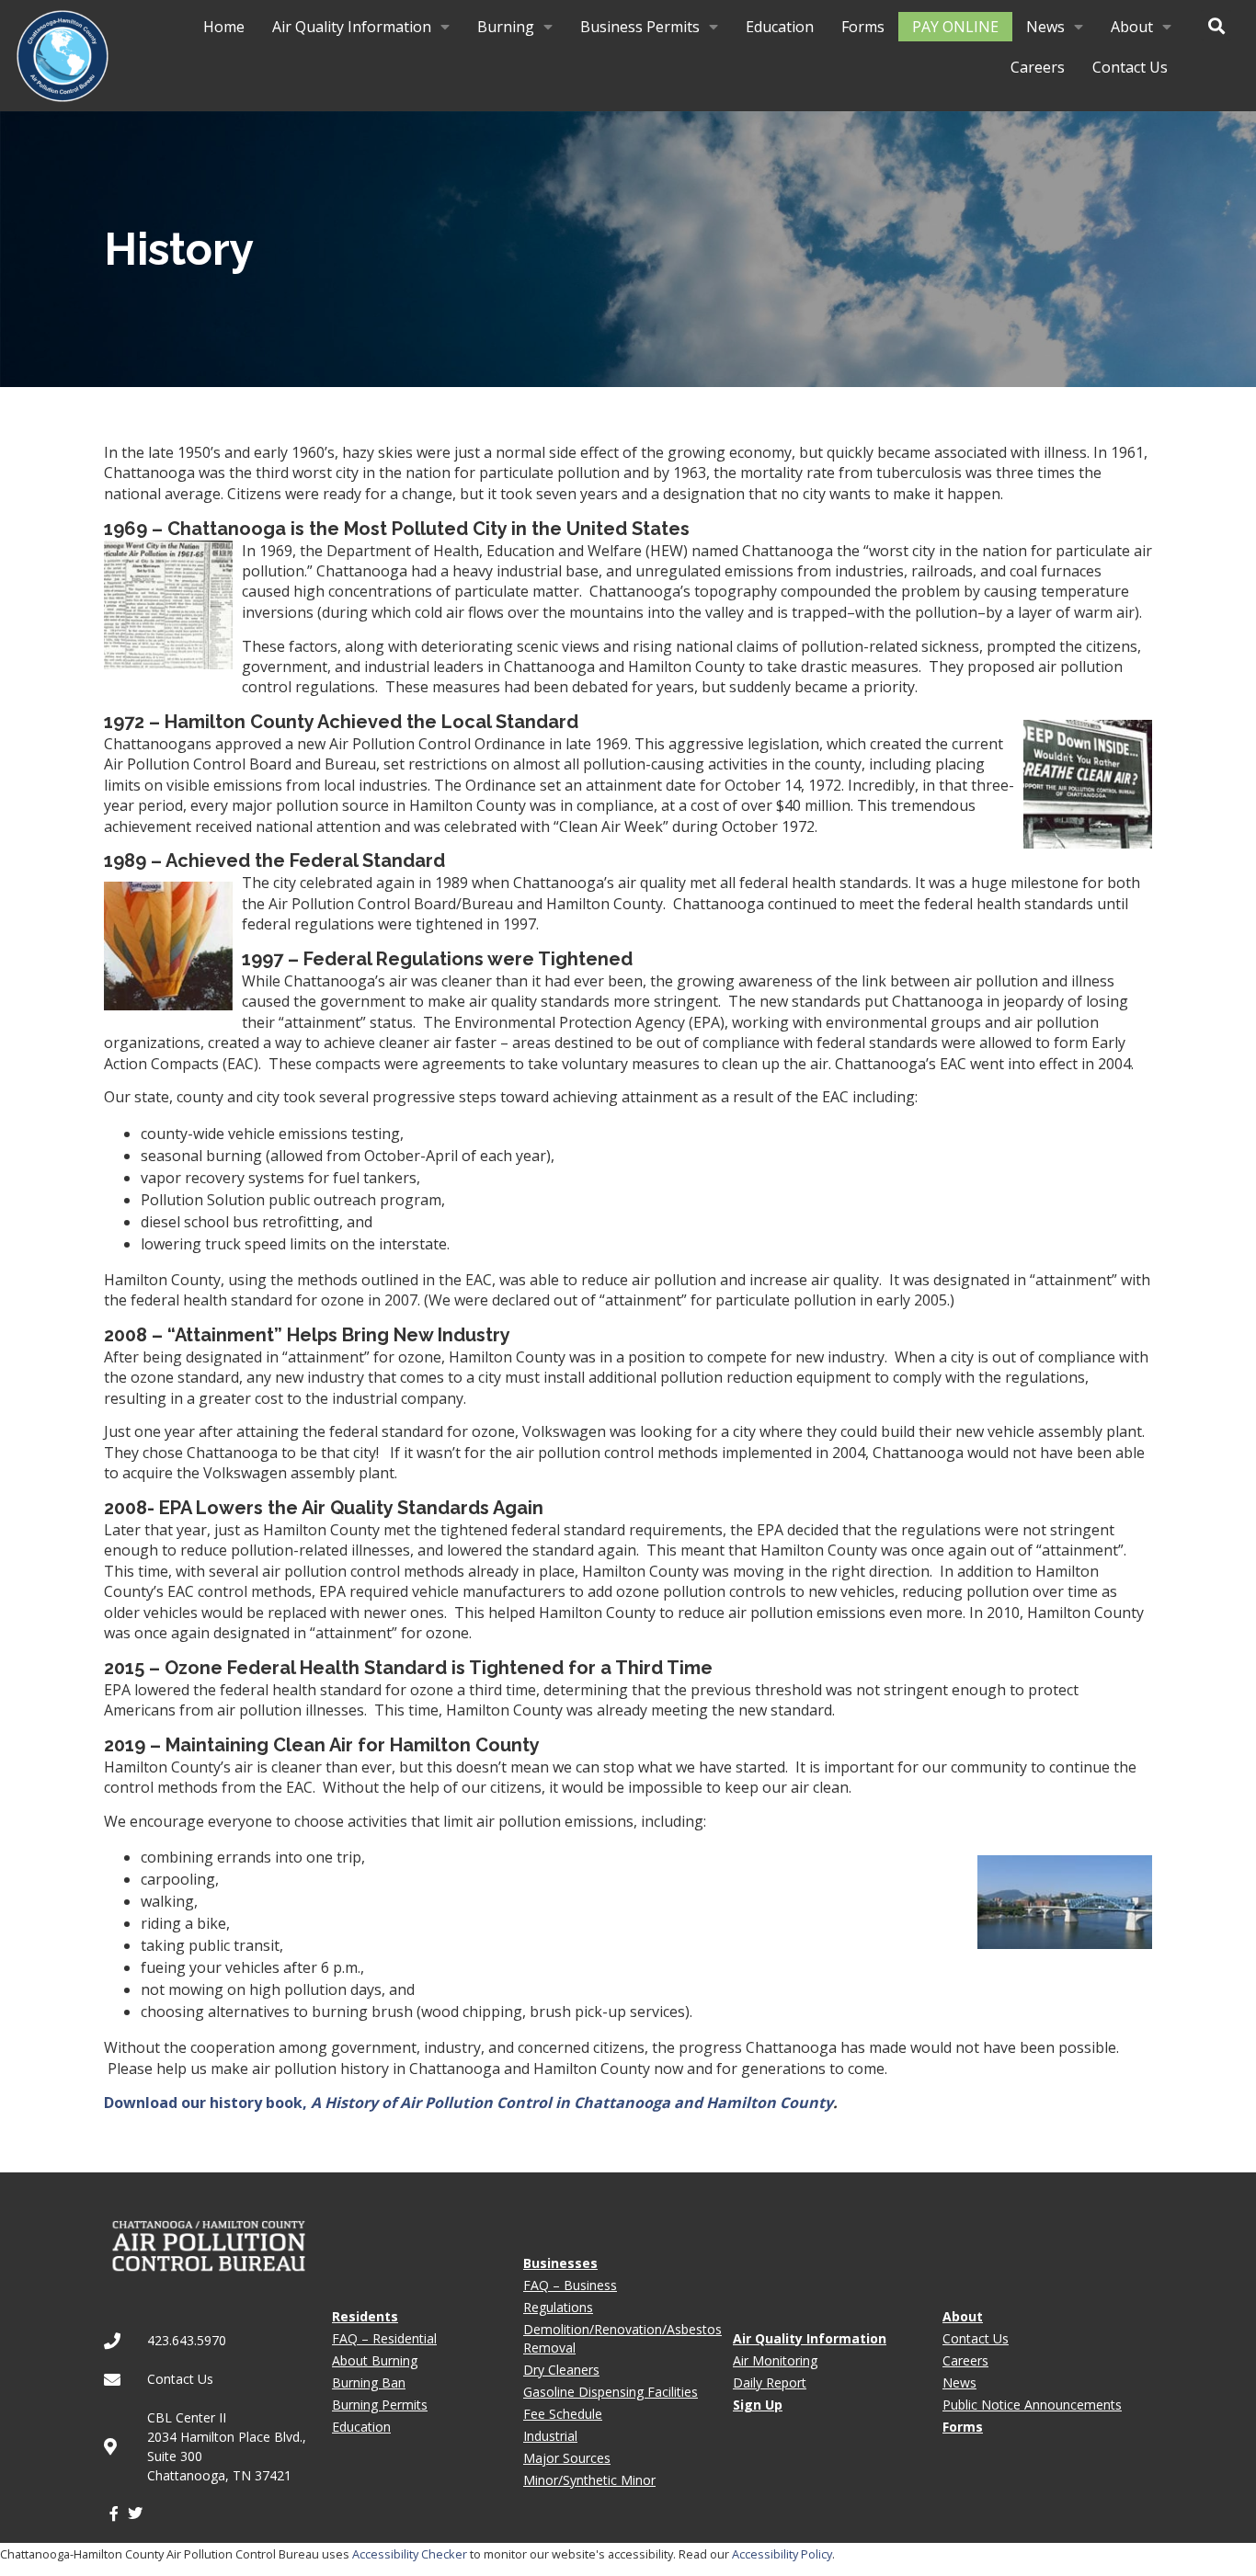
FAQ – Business (570, 2285)
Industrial (550, 2436)
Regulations (558, 2307)
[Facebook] (114, 2513)
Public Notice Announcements (1032, 2405)
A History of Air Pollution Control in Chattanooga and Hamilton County (572, 2103)
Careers (1038, 67)
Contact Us (1130, 67)
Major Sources (567, 2458)
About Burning (375, 2360)
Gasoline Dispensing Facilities (611, 2392)
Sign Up (758, 2405)
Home (224, 27)
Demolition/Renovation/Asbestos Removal (622, 2338)
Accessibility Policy (782, 2554)
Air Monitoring (775, 2360)
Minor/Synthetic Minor (589, 2480)
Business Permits (640, 27)
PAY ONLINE (955, 27)
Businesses (560, 2263)
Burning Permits (380, 2405)
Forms (863, 27)
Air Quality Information (352, 27)
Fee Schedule (563, 2414)
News (1045, 27)
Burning (506, 27)
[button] (1216, 25)
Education (780, 27)
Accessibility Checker (410, 2554)
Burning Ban (369, 2382)
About (1132, 27)
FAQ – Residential (384, 2338)
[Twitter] (134, 2513)
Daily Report (770, 2382)
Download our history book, (207, 2103)
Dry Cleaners (561, 2370)
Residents (365, 2316)
